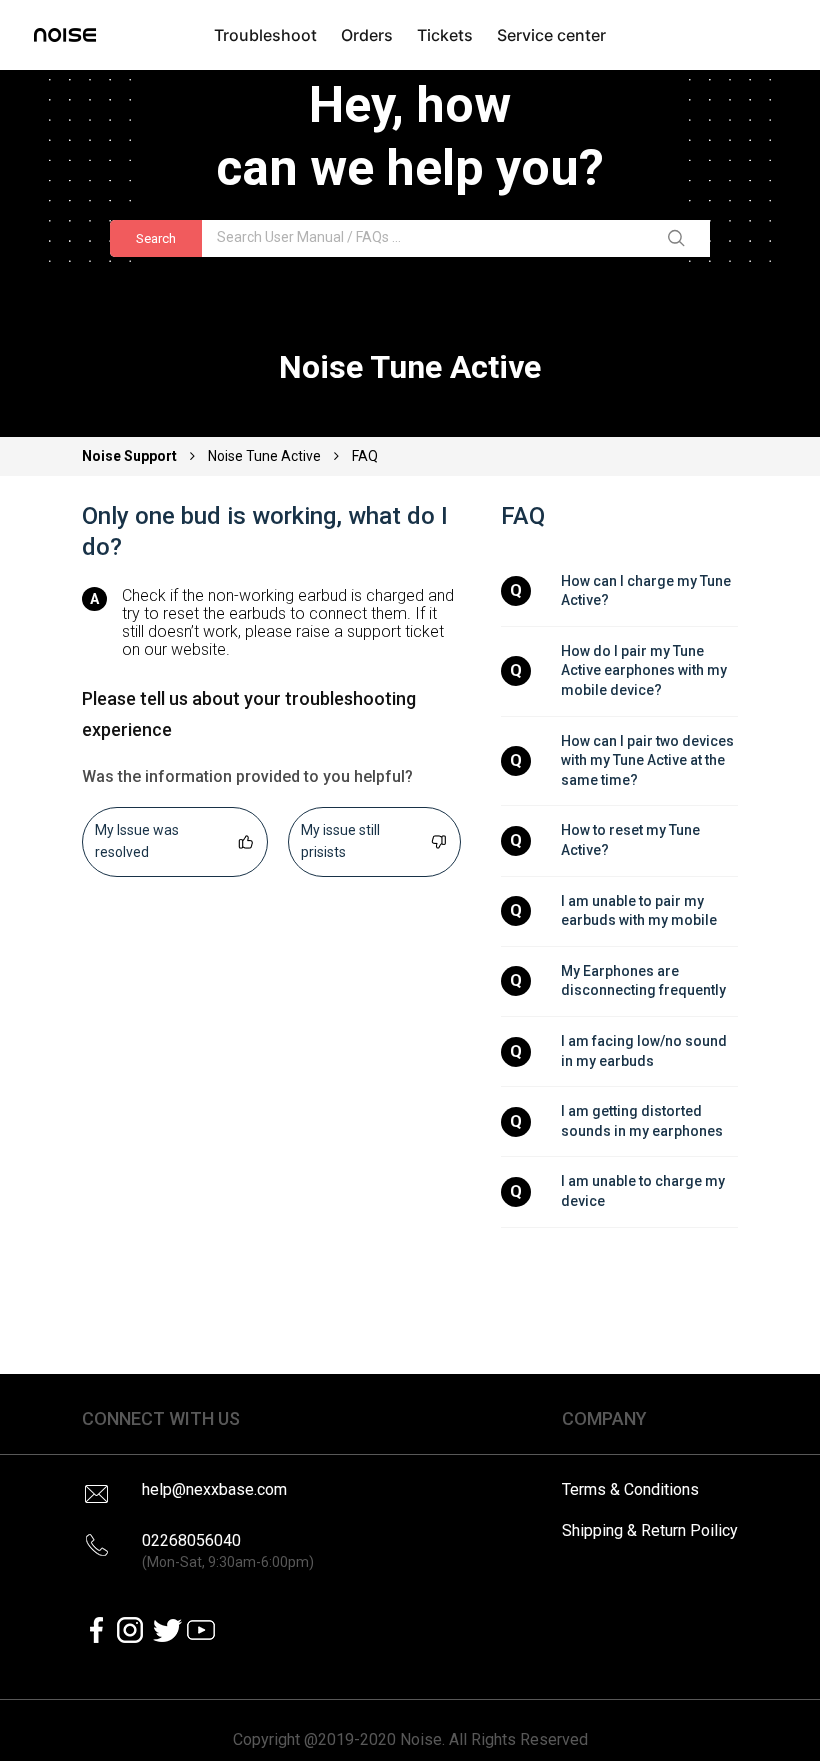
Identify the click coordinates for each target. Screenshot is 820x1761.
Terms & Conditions (630, 1489)
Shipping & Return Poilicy (650, 1530)
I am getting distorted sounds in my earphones (642, 1121)
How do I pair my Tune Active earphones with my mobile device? (645, 670)
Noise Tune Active (264, 456)
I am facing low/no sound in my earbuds (645, 1051)
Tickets (445, 35)
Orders (367, 35)
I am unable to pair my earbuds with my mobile (639, 911)
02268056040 (228, 1550)
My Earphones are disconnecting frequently (643, 981)
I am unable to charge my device (644, 1191)
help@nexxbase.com (214, 1489)
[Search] (680, 239)
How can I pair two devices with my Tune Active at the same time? (649, 760)
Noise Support (131, 456)
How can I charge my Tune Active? (647, 591)
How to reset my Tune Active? (632, 840)
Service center (551, 35)
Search (156, 238)
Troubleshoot (265, 35)
